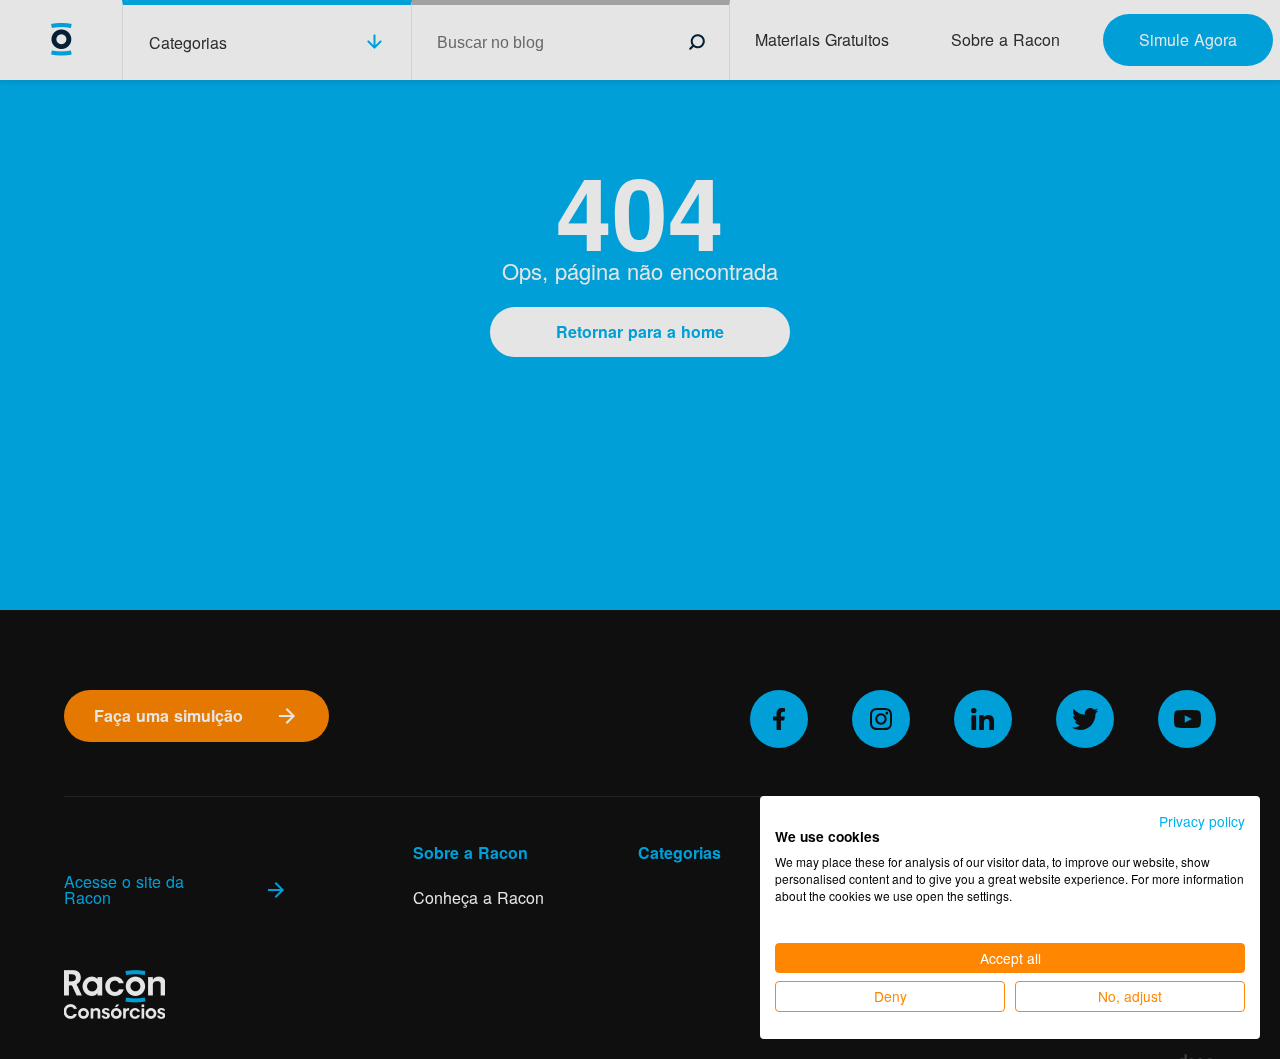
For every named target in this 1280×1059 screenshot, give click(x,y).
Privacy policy (1202, 821)
